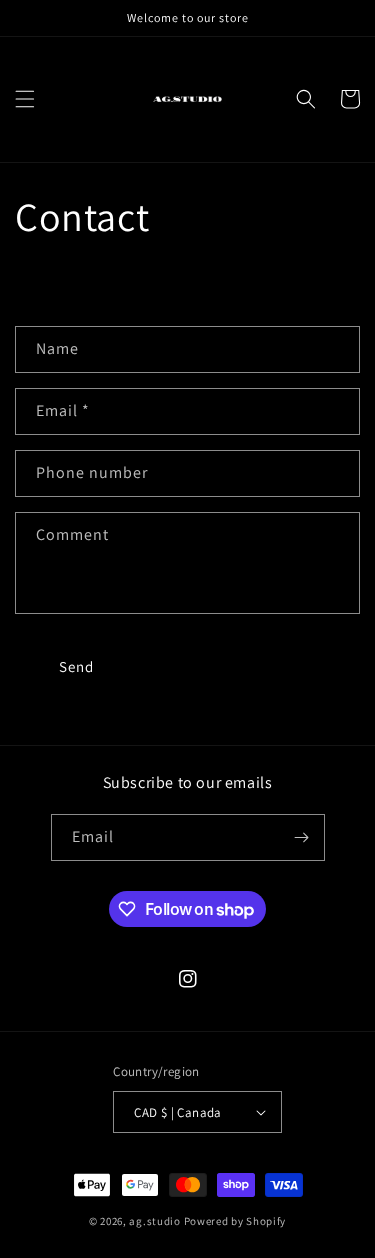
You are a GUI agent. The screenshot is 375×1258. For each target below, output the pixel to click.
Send (76, 666)
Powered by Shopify (235, 1221)
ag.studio (154, 1221)
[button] (25, 99)
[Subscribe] (302, 837)
